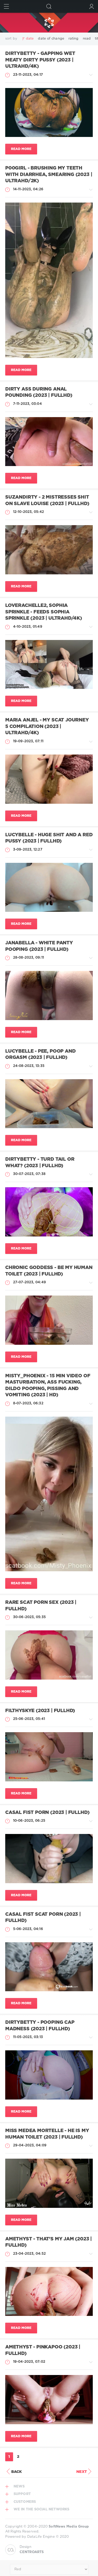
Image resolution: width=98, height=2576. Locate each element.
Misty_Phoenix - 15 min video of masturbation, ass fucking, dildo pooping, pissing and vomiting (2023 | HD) (48, 1386)
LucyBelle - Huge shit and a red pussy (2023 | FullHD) (49, 838)
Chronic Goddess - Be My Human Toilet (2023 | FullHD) (49, 1271)
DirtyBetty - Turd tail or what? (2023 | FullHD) (40, 1163)
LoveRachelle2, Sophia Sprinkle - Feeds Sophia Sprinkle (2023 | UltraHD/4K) (44, 612)
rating (74, 39)
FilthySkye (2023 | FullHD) (40, 1711)
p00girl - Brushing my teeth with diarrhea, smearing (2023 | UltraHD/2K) (49, 175)
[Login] (92, 6)
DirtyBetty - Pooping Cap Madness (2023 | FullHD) (40, 2026)
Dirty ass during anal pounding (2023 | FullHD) (39, 392)
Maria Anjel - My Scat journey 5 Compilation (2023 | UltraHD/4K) (47, 727)
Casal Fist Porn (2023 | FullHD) (47, 1813)
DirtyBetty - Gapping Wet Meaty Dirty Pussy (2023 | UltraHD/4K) (40, 60)
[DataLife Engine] (49, 23)
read (87, 39)
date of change (51, 39)
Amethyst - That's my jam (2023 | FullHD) (48, 2242)
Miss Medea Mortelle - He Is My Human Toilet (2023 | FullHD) (47, 2134)
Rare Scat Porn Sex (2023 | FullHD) (41, 1606)
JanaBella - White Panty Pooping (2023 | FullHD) (39, 946)
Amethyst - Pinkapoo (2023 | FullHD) (43, 2350)
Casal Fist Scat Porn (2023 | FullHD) (43, 1918)
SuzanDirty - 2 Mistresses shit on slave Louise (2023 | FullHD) (47, 501)
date (30, 39)
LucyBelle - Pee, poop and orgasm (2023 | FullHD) (40, 1055)
